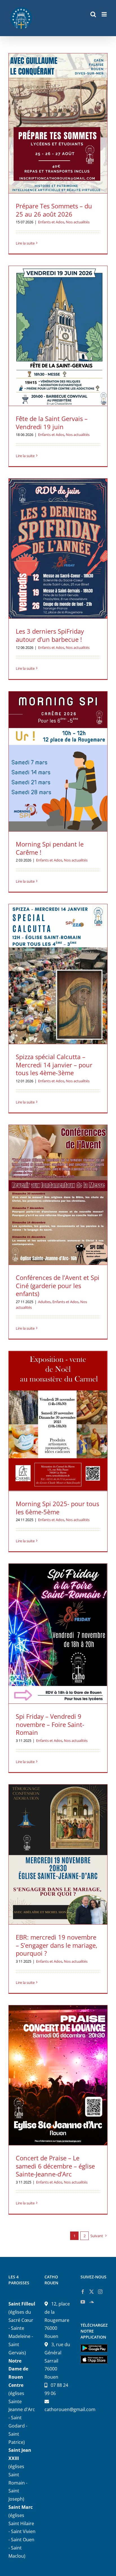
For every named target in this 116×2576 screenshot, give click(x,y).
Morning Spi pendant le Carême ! (50, 848)
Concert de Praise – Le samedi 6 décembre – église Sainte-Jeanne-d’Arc (55, 2166)
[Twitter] (92, 2292)
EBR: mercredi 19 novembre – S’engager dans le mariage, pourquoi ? (57, 1945)
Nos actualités (78, 222)
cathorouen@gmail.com (70, 2409)
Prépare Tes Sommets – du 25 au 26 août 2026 (54, 210)
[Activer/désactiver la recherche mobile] (93, 14)
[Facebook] (83, 2292)
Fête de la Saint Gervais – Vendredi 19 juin (52, 423)
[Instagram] (100, 2292)
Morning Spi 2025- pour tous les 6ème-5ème (57, 1508)
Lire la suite (25, 243)
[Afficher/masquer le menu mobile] (105, 14)
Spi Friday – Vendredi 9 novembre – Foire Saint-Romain (50, 1724)
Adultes (44, 1302)
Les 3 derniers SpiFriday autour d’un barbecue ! (50, 635)
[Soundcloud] (92, 2302)
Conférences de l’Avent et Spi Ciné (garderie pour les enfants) (58, 1285)
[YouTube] (83, 2302)
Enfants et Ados (51, 222)
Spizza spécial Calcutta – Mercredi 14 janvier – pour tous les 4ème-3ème (54, 1065)
